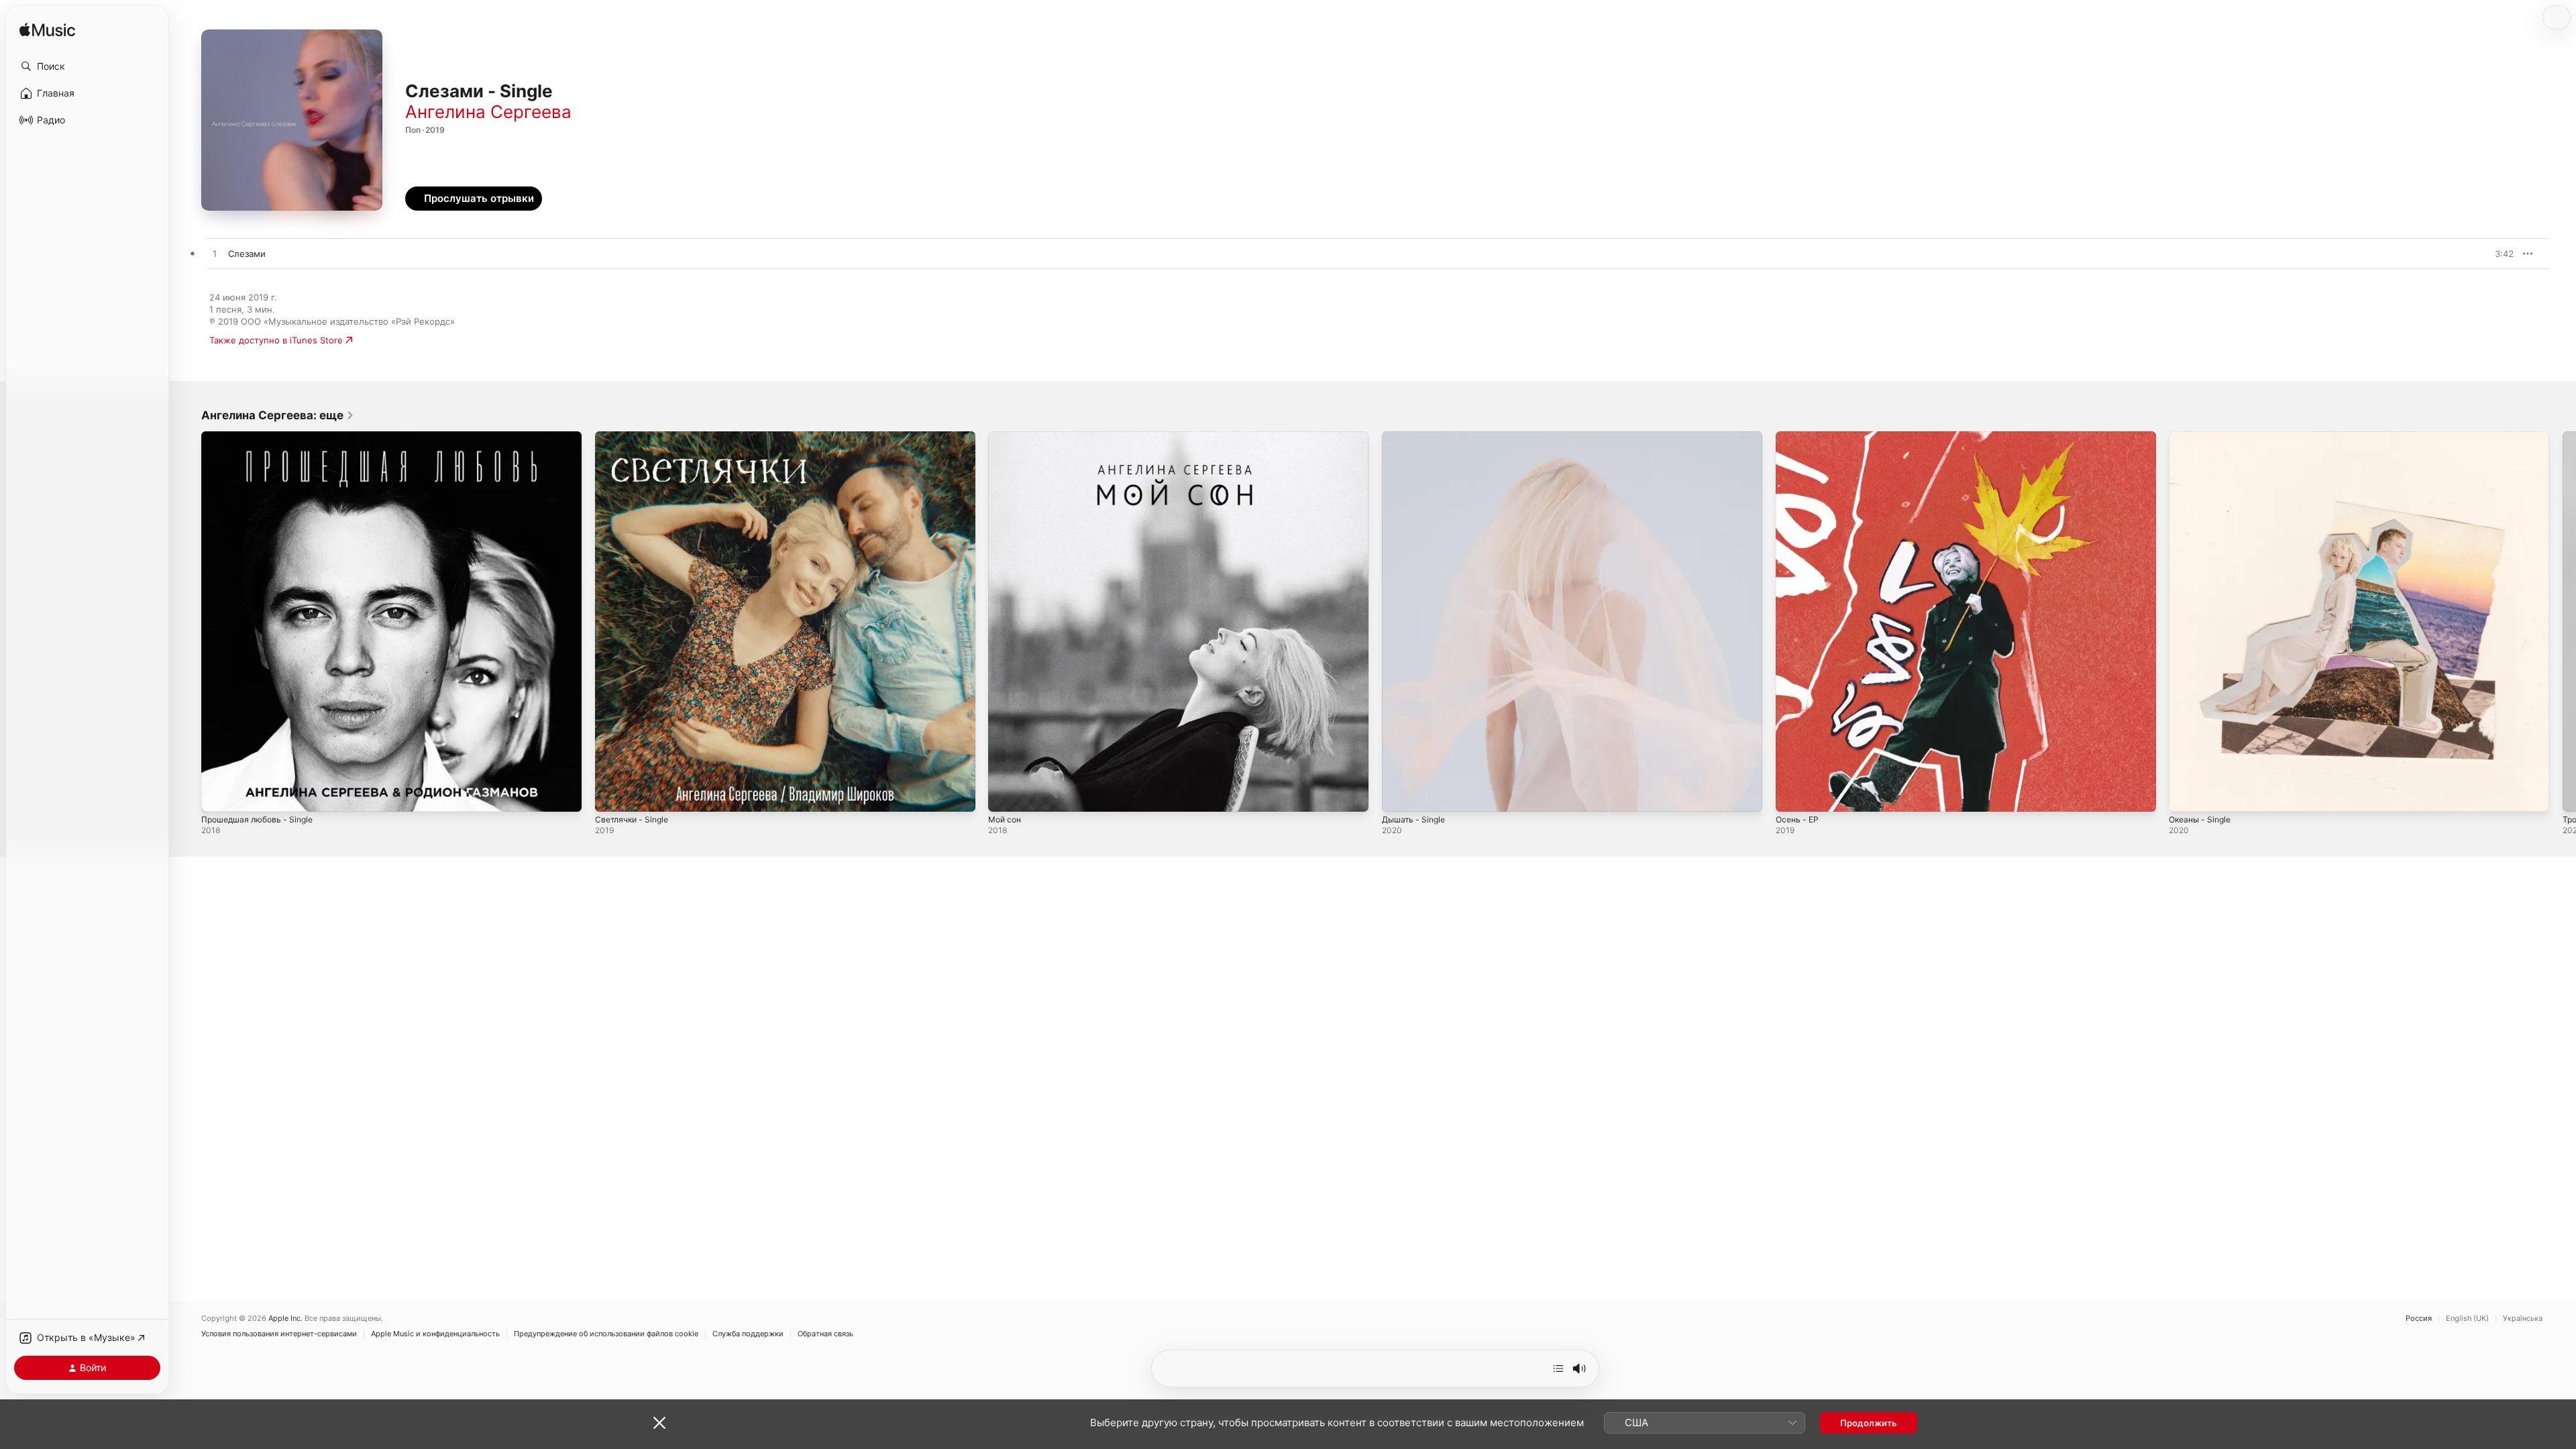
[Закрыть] (659, 1423)
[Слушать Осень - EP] (1792, 795)
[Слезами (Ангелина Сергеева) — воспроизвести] (215, 254)
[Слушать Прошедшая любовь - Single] (218, 795)
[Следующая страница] (2563, 621)
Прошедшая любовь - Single (262, 437)
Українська (2523, 1319)
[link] (278, 415)
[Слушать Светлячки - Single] (612, 795)
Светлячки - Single (635, 437)
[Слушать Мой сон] (1005, 795)
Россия (2419, 1319)
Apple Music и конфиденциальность (435, 1334)
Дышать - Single (1416, 437)
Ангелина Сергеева (488, 112)
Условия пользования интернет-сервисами (279, 1334)
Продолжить (1869, 1423)
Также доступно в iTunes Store (276, 340)
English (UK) (2467, 1319)
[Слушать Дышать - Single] (1399, 795)
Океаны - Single (2203, 437)
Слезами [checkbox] (247, 254)
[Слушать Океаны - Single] (2186, 795)
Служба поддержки (748, 1334)
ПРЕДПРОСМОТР (2485, 254)
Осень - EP (1799, 437)
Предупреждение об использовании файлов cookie (606, 1334)
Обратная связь (825, 1334)
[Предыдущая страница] (188, 621)
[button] (87, 66)
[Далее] (1558, 1368)
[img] (47, 31)
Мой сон (1007, 437)
